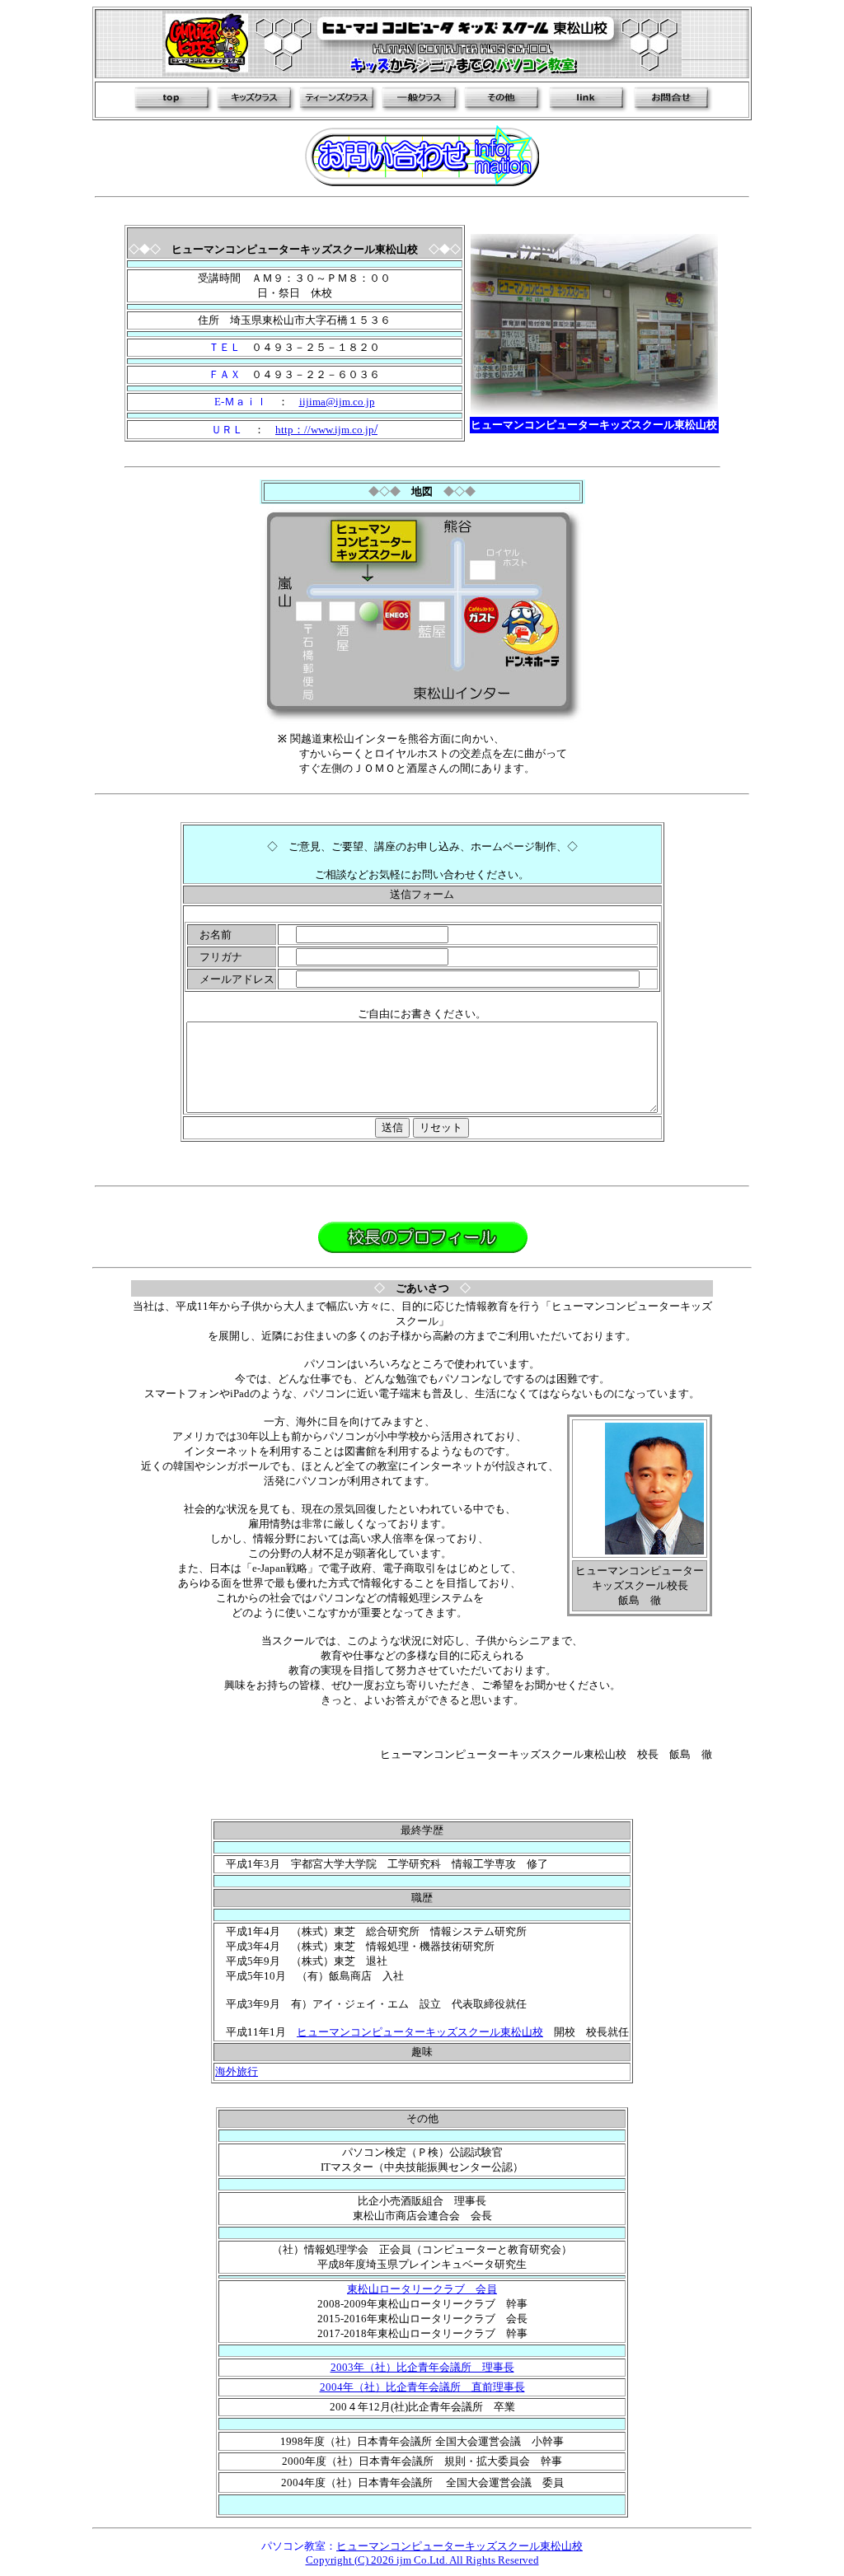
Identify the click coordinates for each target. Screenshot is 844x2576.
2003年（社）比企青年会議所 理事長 (422, 2367)
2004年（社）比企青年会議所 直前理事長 (422, 2387)
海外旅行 (237, 2071)
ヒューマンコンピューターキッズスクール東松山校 (420, 2032)
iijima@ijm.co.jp (337, 402)
